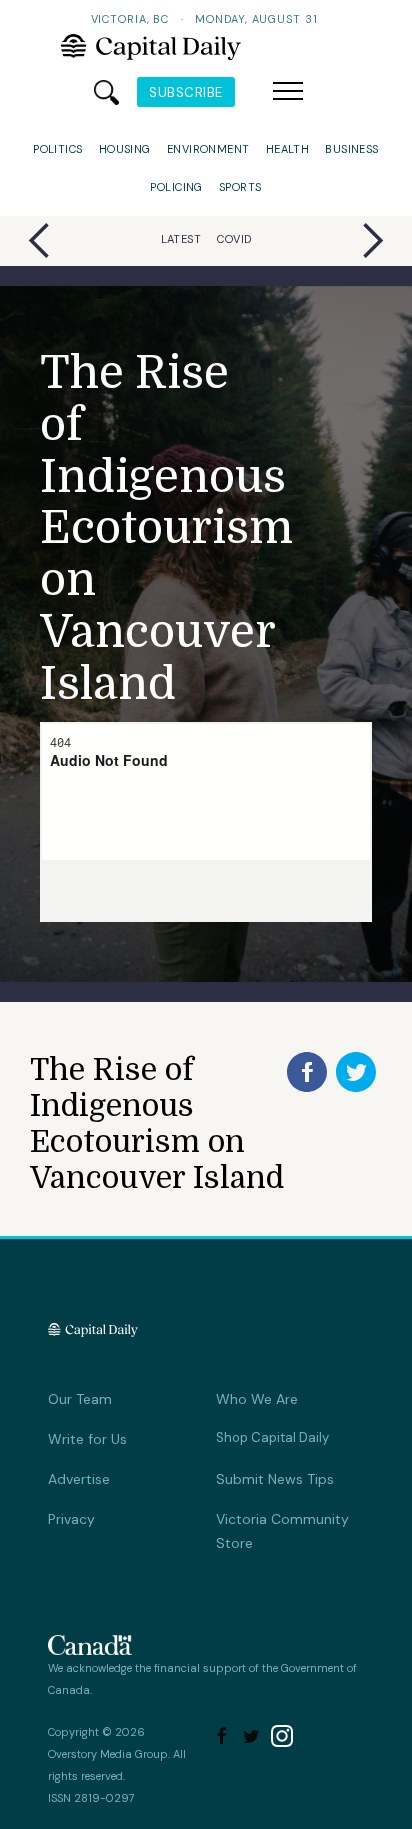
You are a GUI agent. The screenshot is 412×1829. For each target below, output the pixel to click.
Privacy (71, 1519)
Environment (208, 149)
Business (352, 149)
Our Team (80, 1399)
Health (288, 149)
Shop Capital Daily (272, 1437)
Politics (58, 149)
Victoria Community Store (282, 1531)
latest (181, 239)
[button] (288, 92)
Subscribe (186, 92)
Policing (176, 187)
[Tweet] (356, 1072)
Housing (125, 149)
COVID (234, 239)
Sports (240, 187)
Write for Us (87, 1439)
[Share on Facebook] (307, 1072)
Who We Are (257, 1399)
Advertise (79, 1479)
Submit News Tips (275, 1479)
